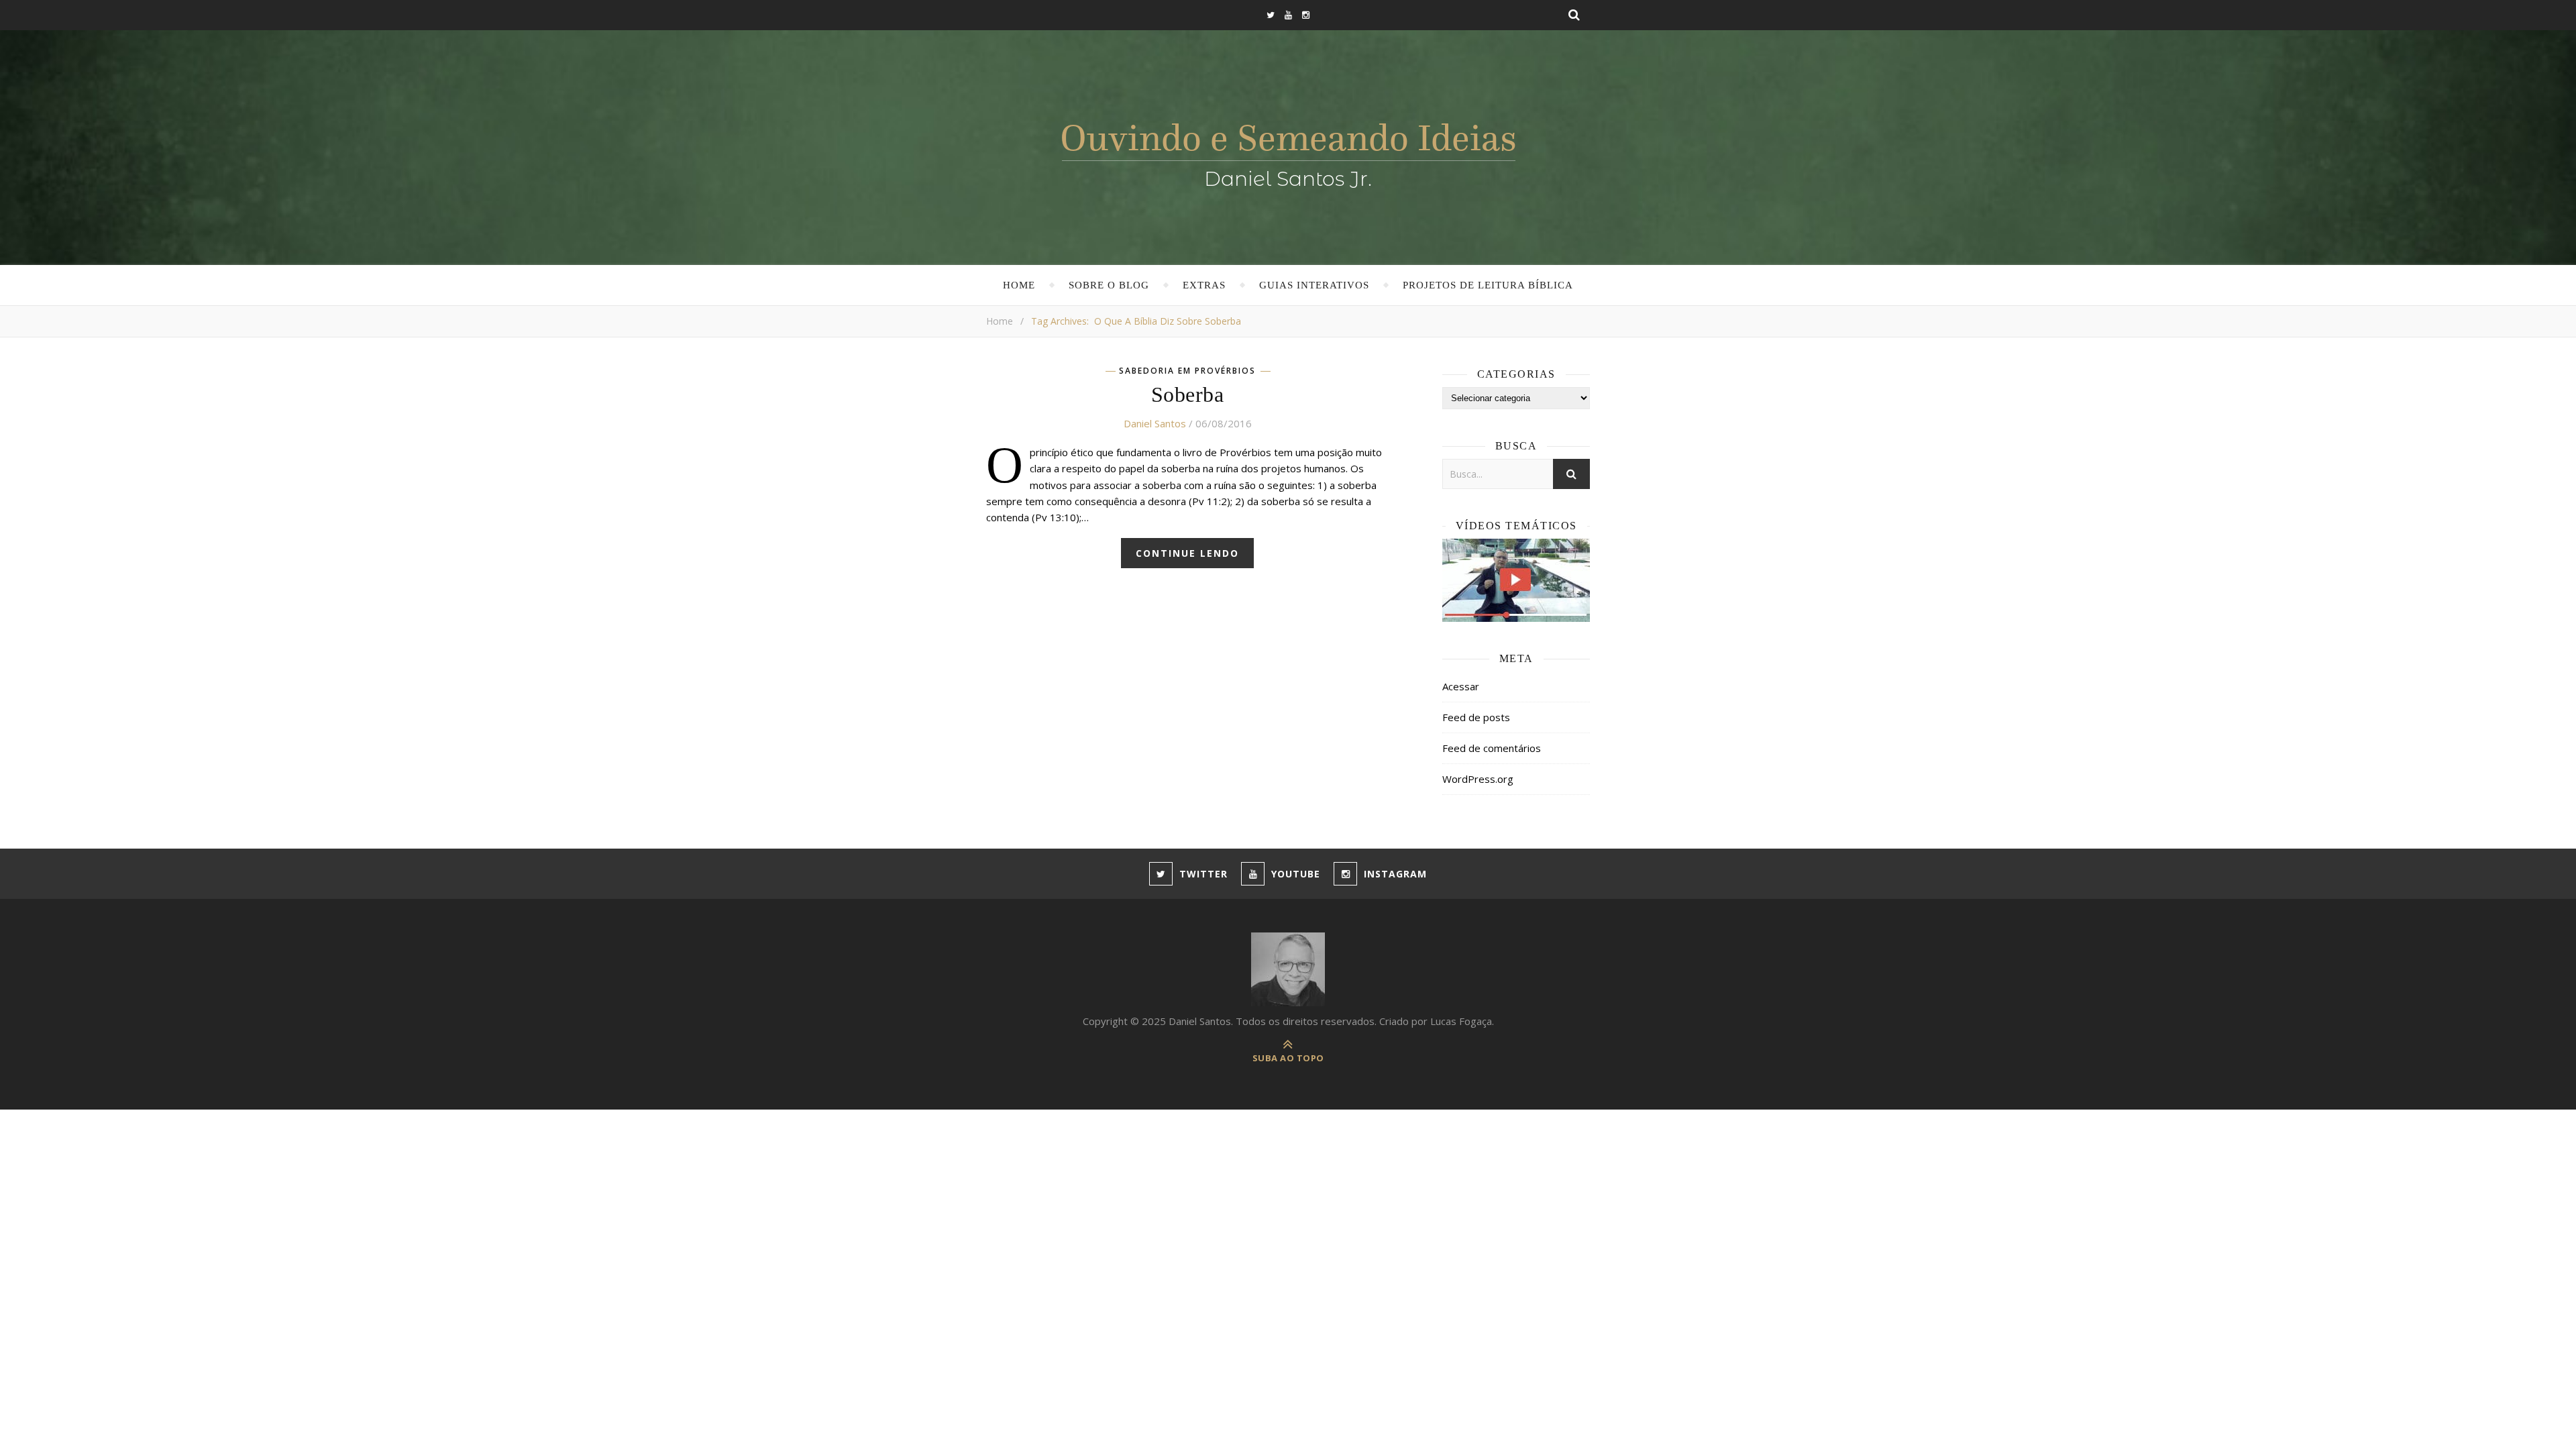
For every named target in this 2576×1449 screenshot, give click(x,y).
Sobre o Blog (1109, 285)
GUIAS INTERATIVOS (1314, 285)
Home (1019, 285)
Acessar (1461, 686)
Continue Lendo (1187, 553)
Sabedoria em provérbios (1187, 371)
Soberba (1188, 394)
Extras (1204, 285)
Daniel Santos (1155, 423)
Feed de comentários (1492, 748)
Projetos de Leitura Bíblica (1488, 285)
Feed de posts (1476, 717)
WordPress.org (1478, 779)
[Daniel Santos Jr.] (1288, 152)
